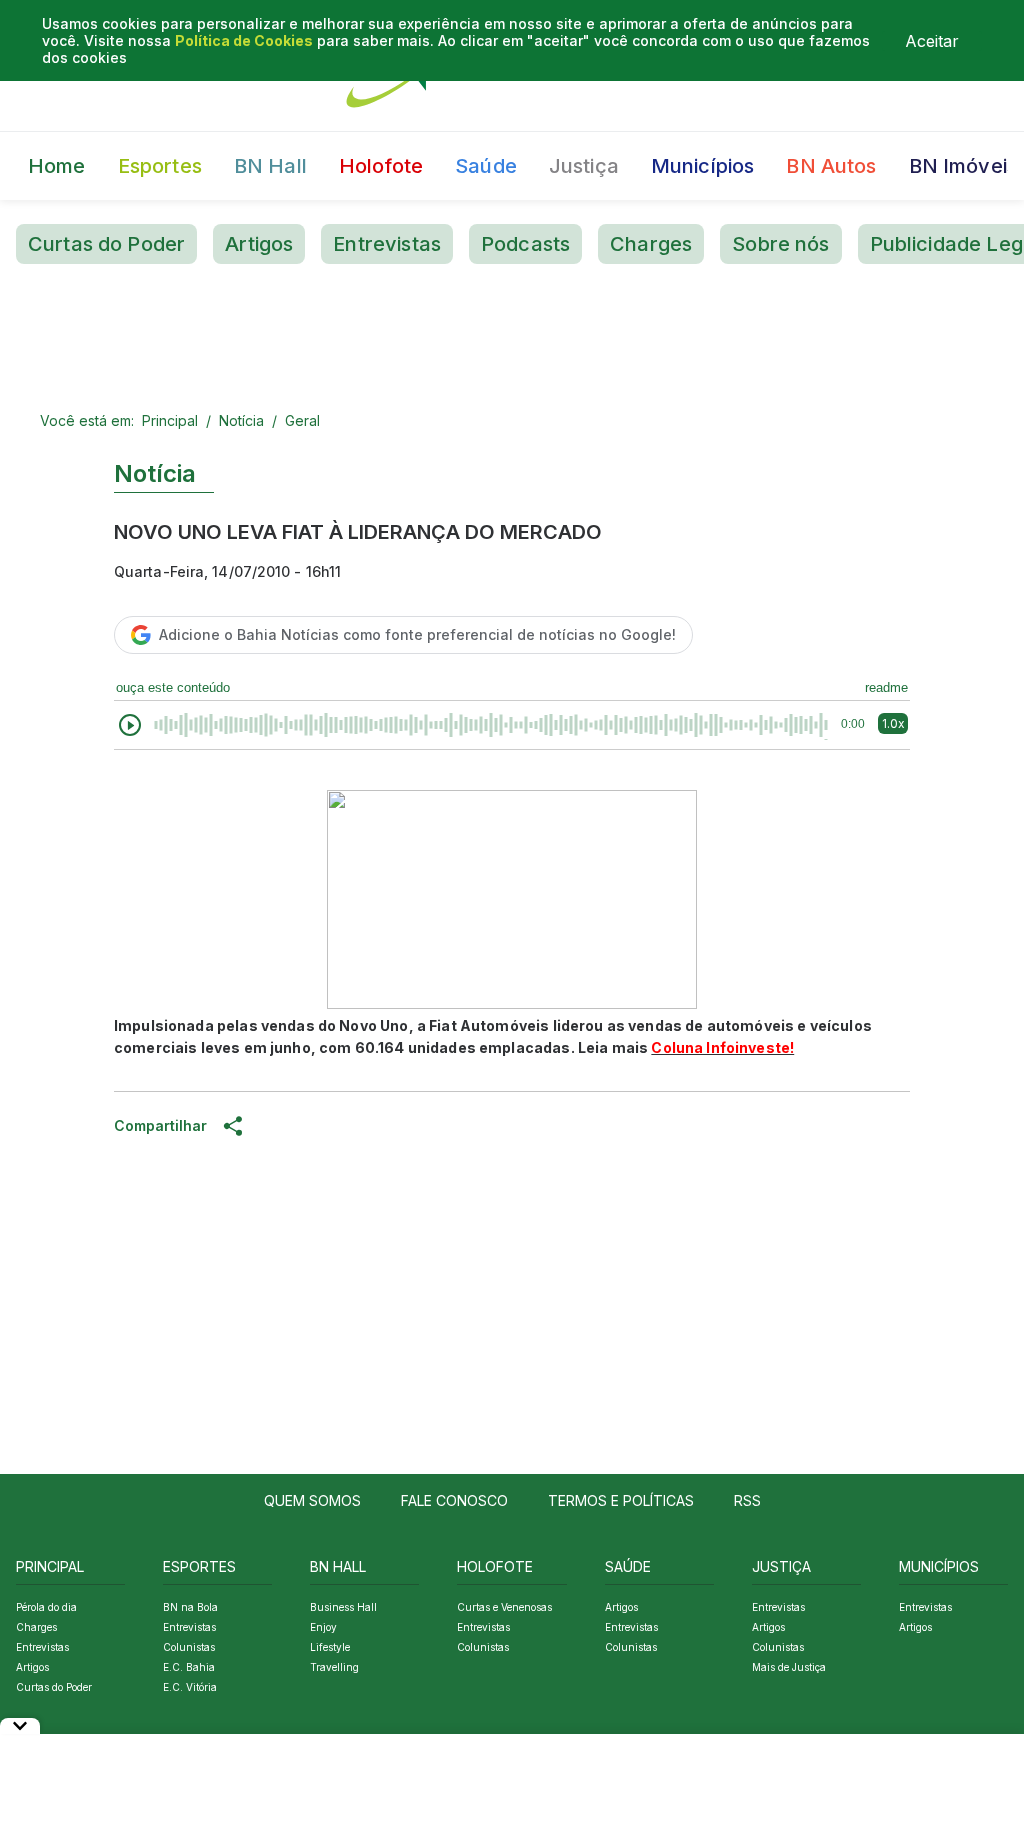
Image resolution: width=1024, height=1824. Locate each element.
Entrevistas (387, 244)
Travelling (334, 1667)
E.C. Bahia (189, 1667)
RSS (747, 1500)
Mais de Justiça (789, 1667)
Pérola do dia (46, 1607)
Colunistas (189, 1647)
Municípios (703, 166)
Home (57, 166)
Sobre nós (780, 244)
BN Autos (831, 166)
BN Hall (270, 166)
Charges (651, 244)
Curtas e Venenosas (504, 1607)
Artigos (259, 244)
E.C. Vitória (190, 1687)
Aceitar (932, 41)
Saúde (486, 166)
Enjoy (323, 1627)
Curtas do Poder (106, 244)
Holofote (381, 166)
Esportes (160, 166)
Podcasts (525, 244)
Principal (170, 420)
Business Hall (343, 1607)
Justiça (584, 166)
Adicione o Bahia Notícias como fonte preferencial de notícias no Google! (417, 634)
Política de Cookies (244, 40)
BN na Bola (190, 1607)
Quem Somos (312, 1500)
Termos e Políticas (621, 1500)
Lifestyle (330, 1647)
